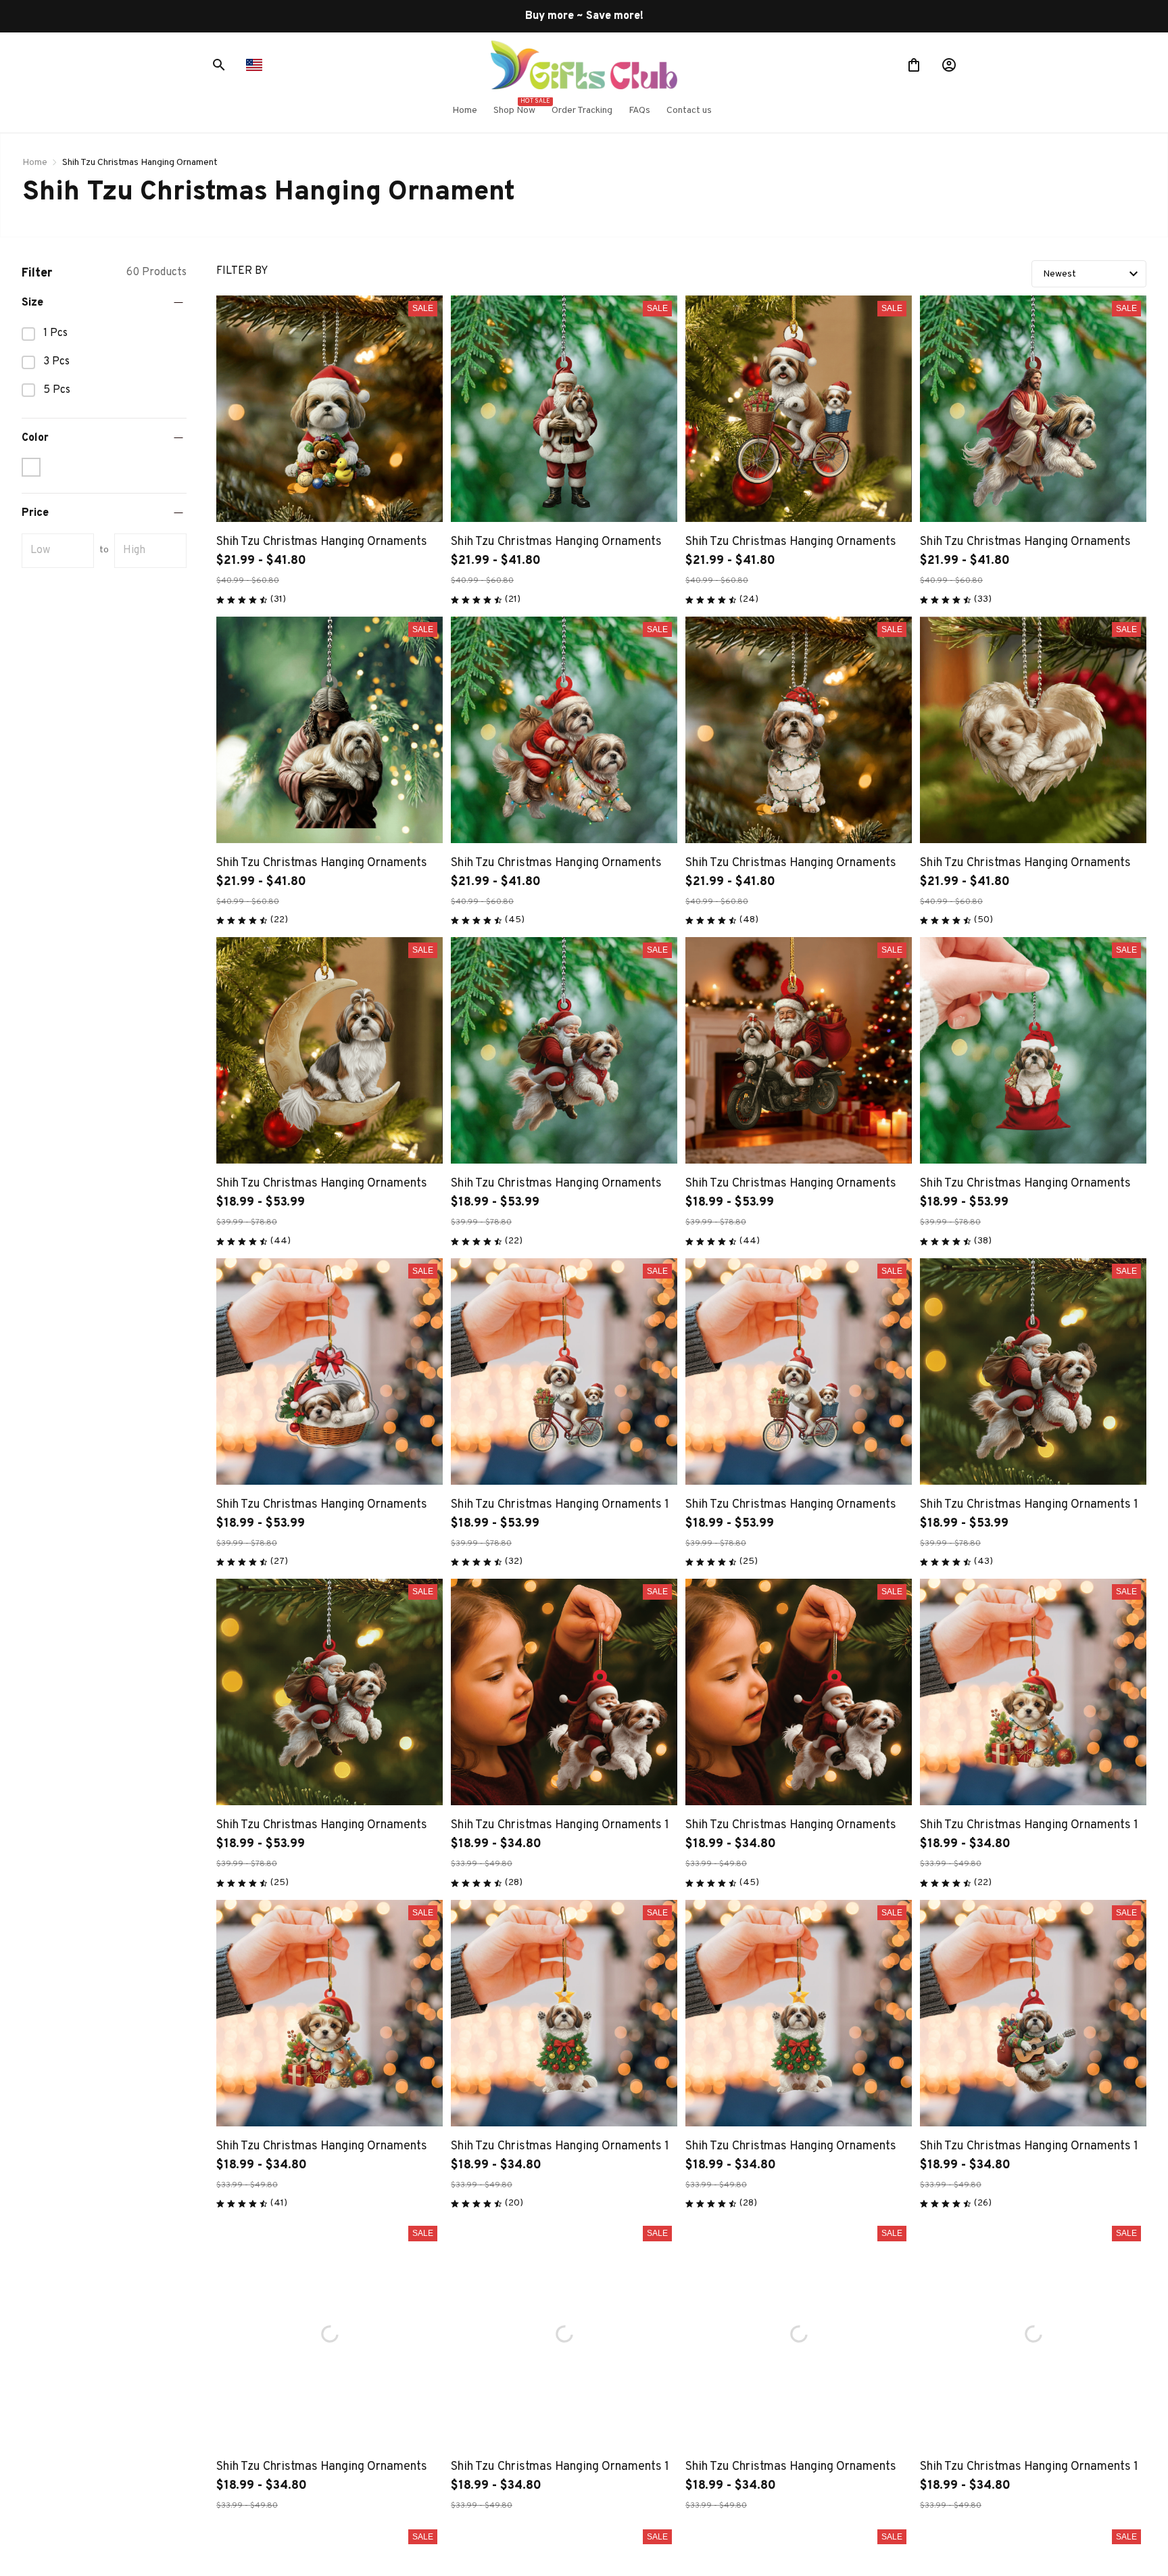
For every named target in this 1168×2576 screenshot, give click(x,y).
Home (35, 163)
